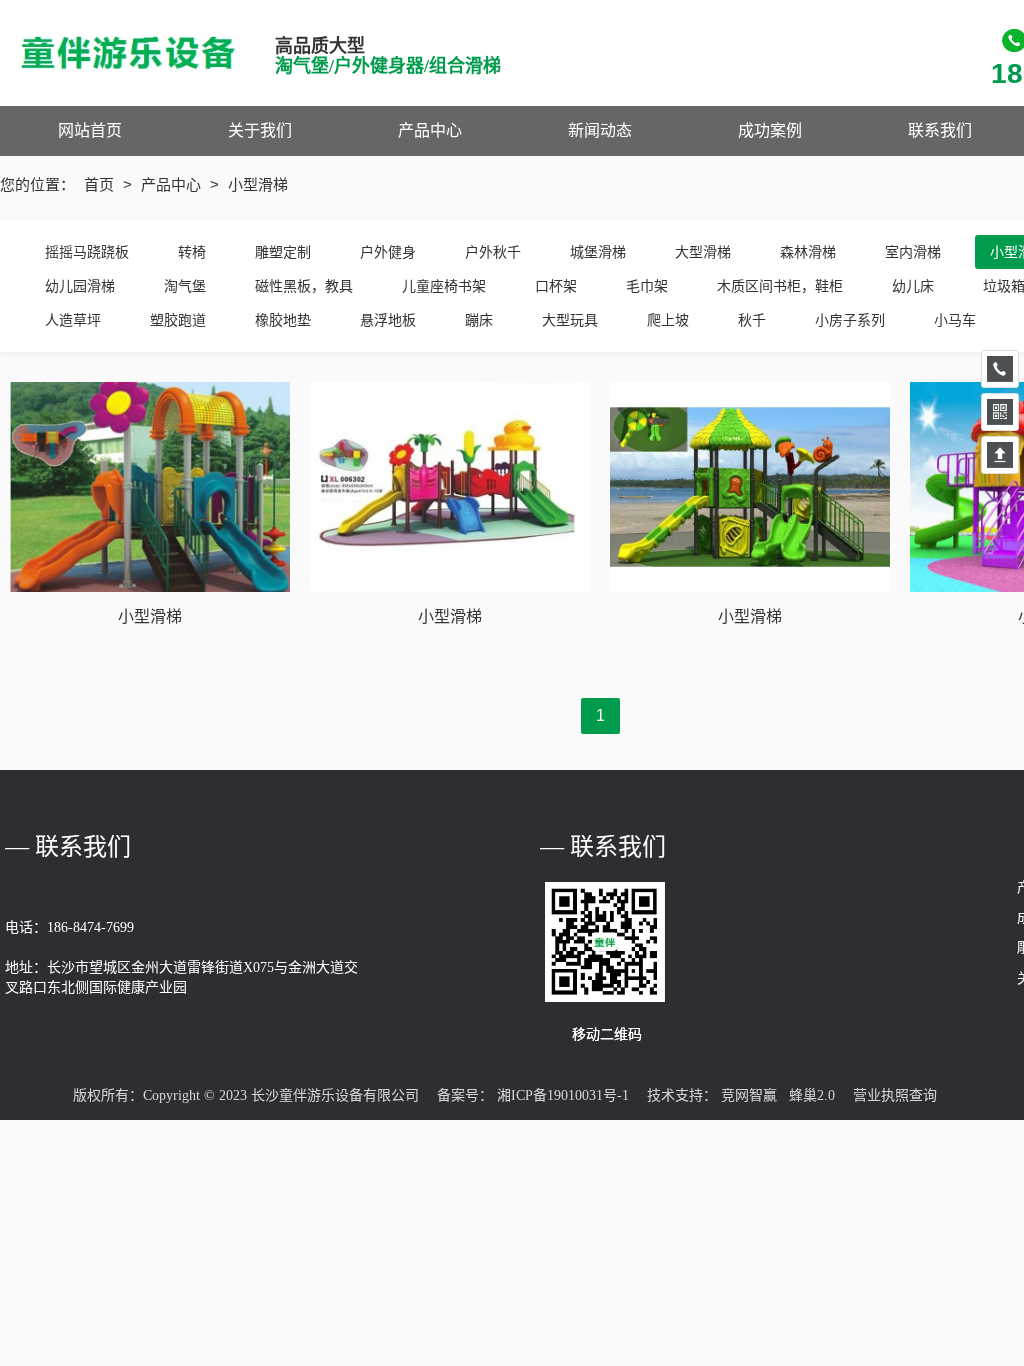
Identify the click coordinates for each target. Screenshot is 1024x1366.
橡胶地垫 (283, 320)
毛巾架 (647, 286)
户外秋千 (493, 252)
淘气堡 (185, 286)
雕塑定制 (283, 252)
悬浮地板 (388, 320)
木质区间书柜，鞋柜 (780, 286)
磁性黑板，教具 (304, 286)
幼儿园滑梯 (80, 286)
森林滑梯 (808, 252)
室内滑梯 (913, 252)
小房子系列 (850, 320)
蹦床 (479, 320)
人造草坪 (73, 320)
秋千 (752, 320)
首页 (101, 184)
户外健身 (388, 252)
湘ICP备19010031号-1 (563, 1095)
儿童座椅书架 (444, 286)
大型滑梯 (703, 252)
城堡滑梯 (598, 252)
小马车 (955, 320)
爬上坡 (668, 320)
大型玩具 (570, 320)
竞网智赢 (749, 1095)
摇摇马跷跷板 (87, 252)
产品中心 (173, 184)
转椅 (192, 252)
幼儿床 (913, 286)
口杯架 (556, 286)
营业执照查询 (895, 1095)
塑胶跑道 (178, 320)
